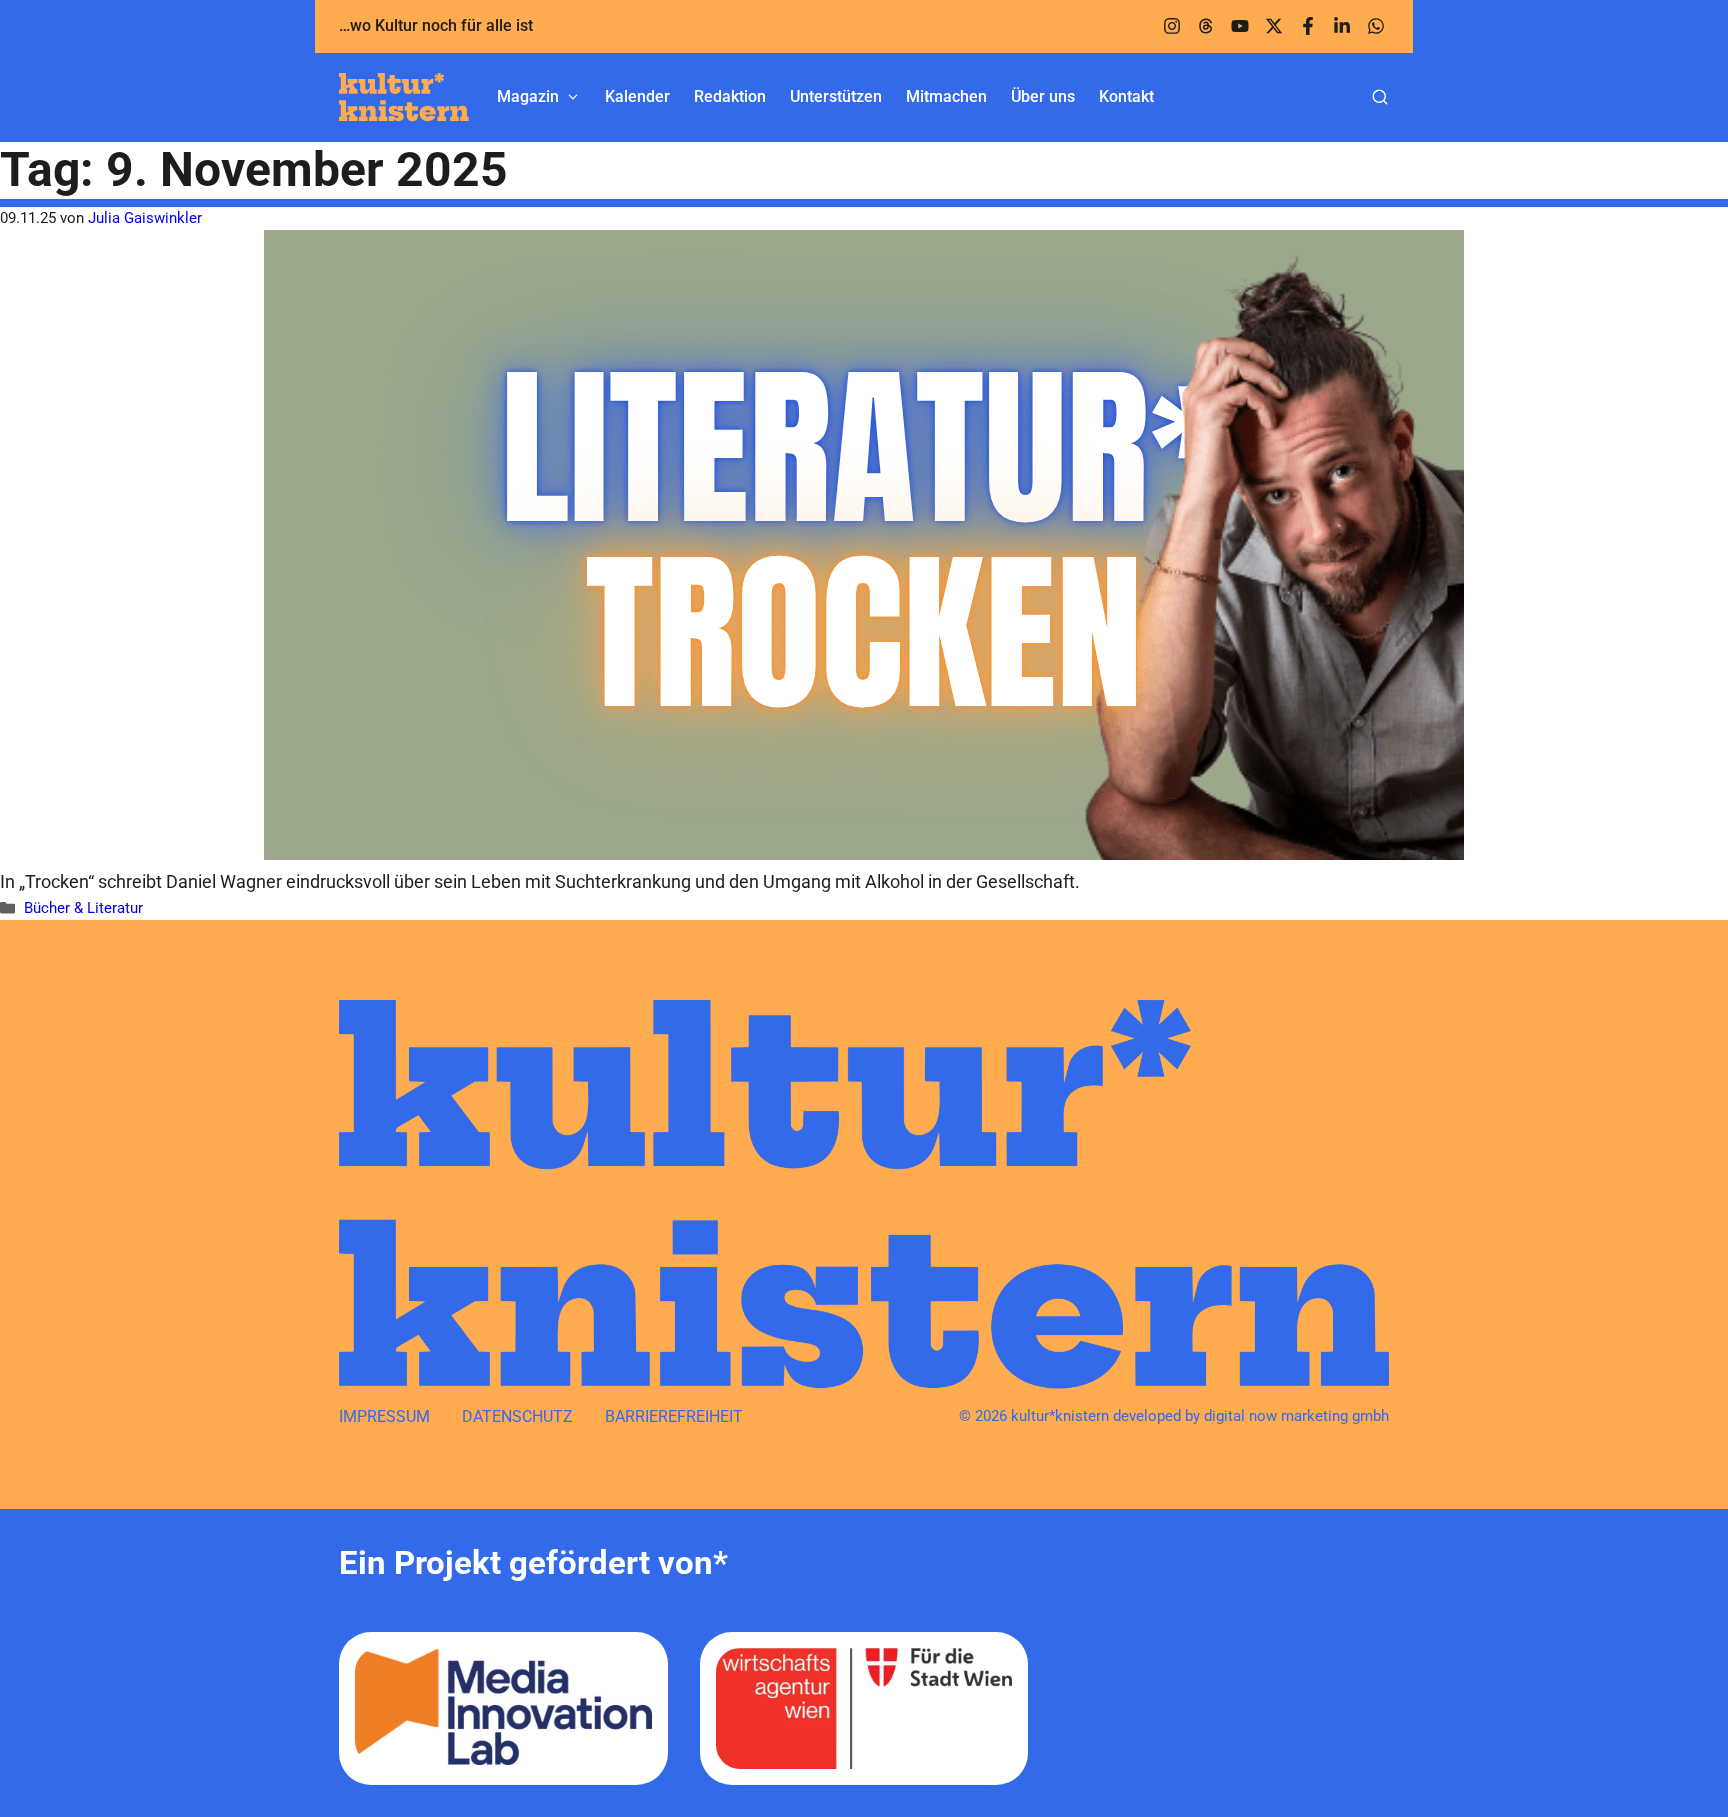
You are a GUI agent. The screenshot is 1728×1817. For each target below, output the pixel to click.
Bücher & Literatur (83, 908)
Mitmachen (946, 96)
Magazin (528, 96)
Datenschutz (517, 1416)
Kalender (637, 96)
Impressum (384, 1416)
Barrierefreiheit (674, 1416)
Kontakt (1126, 96)
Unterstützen (836, 96)
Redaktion (730, 96)
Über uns (1043, 96)
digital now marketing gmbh (1296, 1416)
